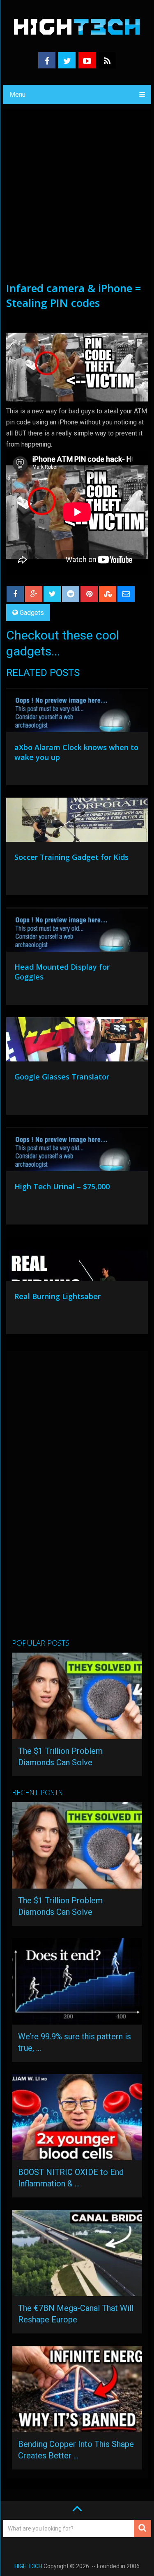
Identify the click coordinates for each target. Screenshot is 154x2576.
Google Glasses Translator (62, 1077)
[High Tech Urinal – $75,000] (77, 1151)
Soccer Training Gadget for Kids (71, 857)
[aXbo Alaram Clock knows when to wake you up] (77, 712)
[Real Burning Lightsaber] (77, 1261)
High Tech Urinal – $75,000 (62, 1186)
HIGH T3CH (28, 2566)
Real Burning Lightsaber (57, 1296)
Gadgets (32, 613)
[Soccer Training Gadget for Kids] (77, 822)
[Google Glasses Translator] (77, 1041)
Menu (17, 94)
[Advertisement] (77, 200)
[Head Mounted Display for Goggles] (77, 932)
